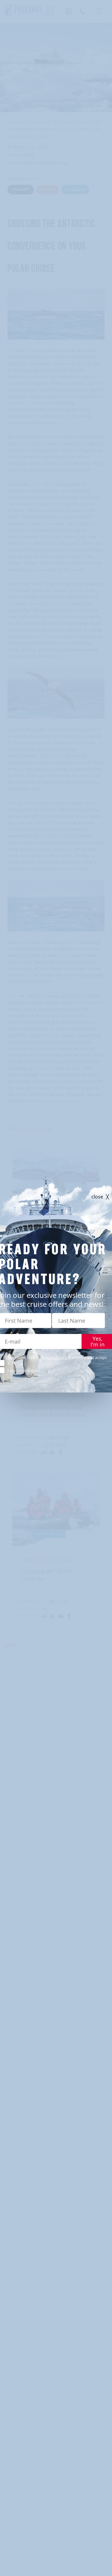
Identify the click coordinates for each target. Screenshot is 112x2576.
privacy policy (55, 1358)
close (97, 1197)
